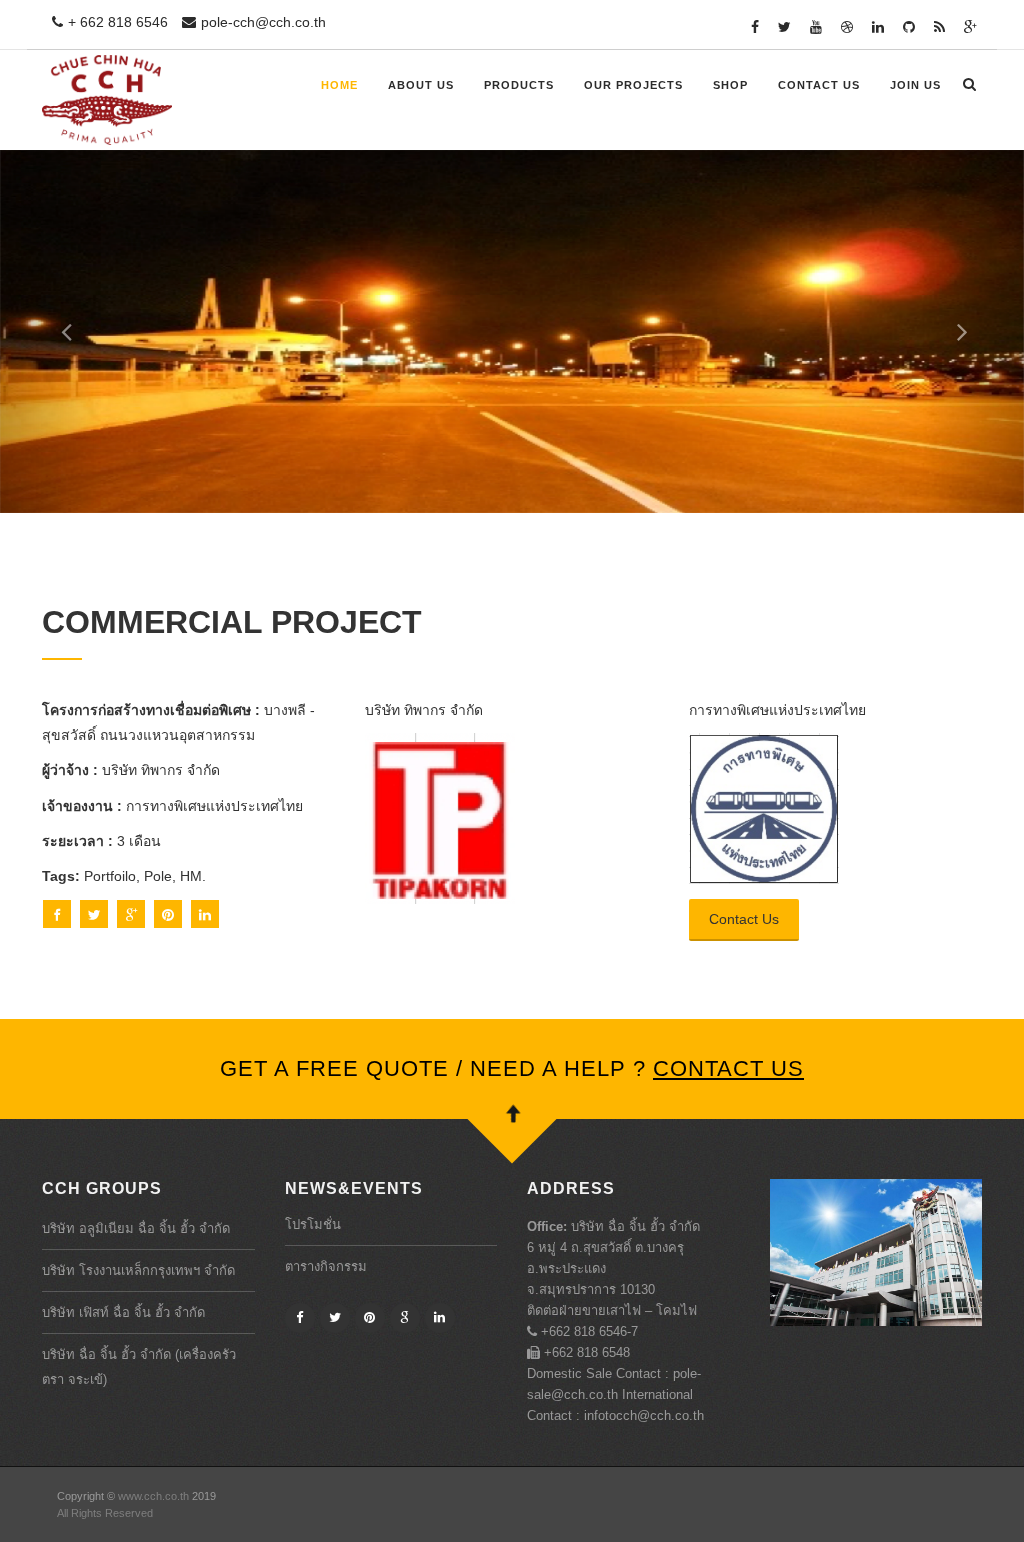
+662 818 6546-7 (587, 1331)
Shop (730, 85)
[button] (51, 332)
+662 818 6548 (585, 1352)
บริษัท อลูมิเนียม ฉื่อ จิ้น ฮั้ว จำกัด (136, 1228)
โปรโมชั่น (313, 1224)
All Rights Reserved (105, 1513)
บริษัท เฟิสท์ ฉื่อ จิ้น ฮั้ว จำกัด (123, 1312)
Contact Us (819, 85)
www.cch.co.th (152, 1496)
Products (519, 85)
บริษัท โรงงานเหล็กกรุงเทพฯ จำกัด (138, 1270)
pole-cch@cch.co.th (263, 22)
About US (421, 85)
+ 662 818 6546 (118, 22)
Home (339, 85)
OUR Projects (633, 85)
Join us (915, 85)
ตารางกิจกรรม (326, 1266)
